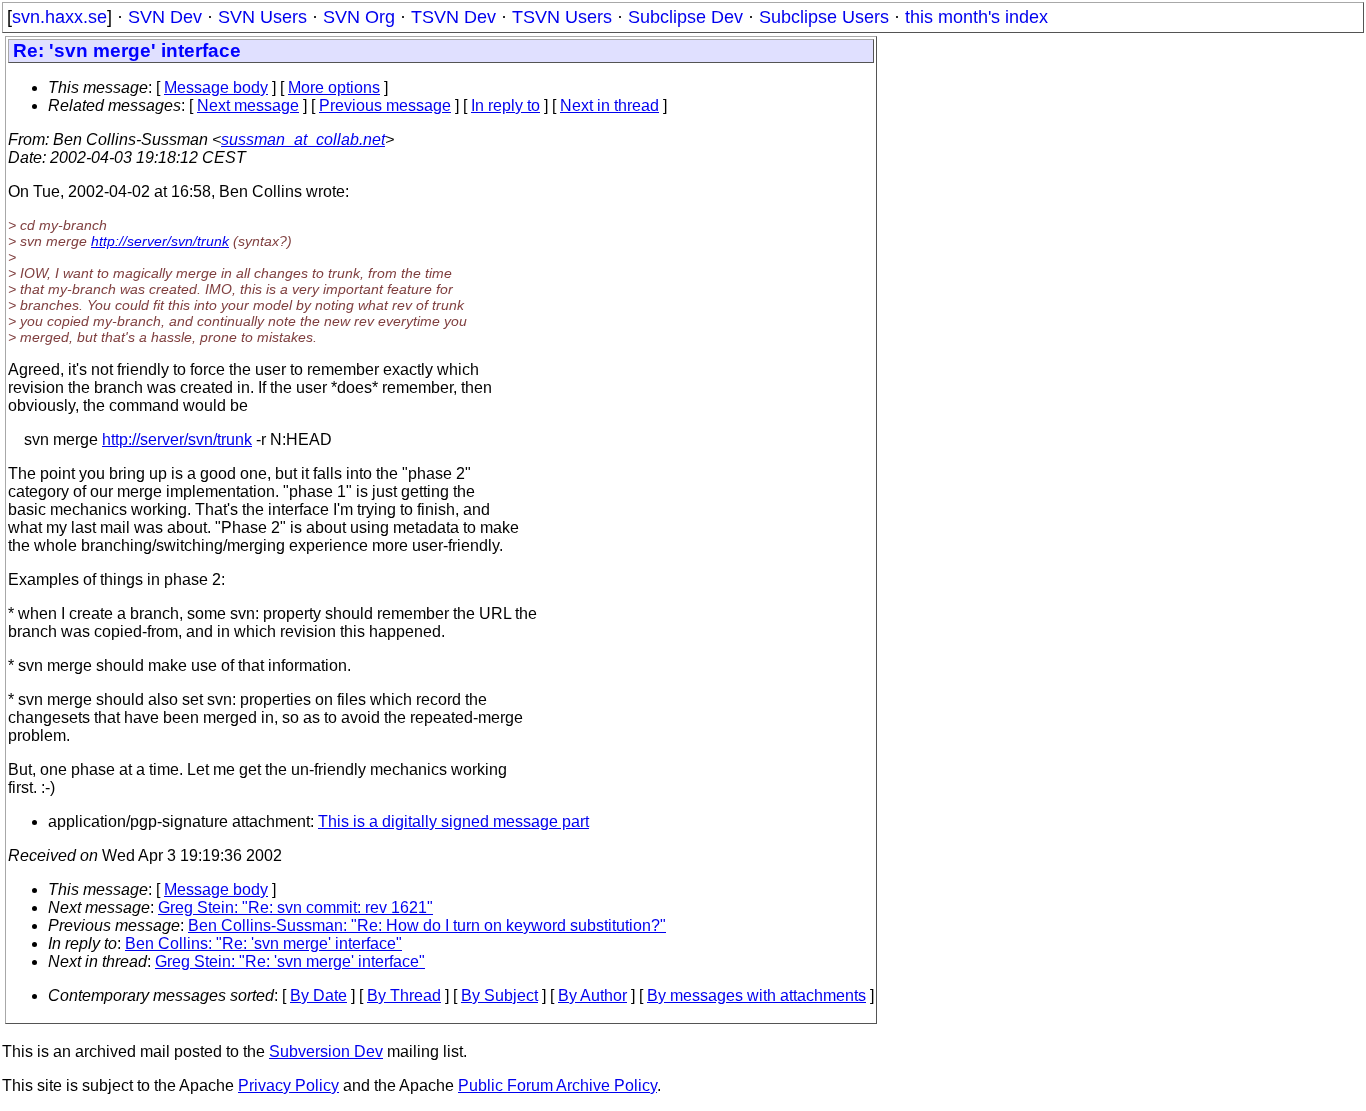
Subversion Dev (326, 1051)
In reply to (505, 105)
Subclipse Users (824, 17)
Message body (216, 87)
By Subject (499, 995)
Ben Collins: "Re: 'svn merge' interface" (263, 943)
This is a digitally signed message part (453, 821)
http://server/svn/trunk (160, 241)
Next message (248, 105)
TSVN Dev (453, 17)
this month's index (976, 17)
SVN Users (262, 17)
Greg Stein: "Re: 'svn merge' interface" (290, 961)
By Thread (404, 995)
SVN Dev (165, 17)
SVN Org (359, 17)
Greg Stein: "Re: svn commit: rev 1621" (295, 907)
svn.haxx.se (59, 17)
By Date (318, 995)
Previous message (385, 105)
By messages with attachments (756, 995)
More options (334, 87)
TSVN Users (562, 17)
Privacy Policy (288, 1085)
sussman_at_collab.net (303, 139)
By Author (592, 995)
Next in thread (609, 105)
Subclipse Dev (685, 17)
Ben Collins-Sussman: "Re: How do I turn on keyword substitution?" (427, 925)
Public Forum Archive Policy (557, 1085)
